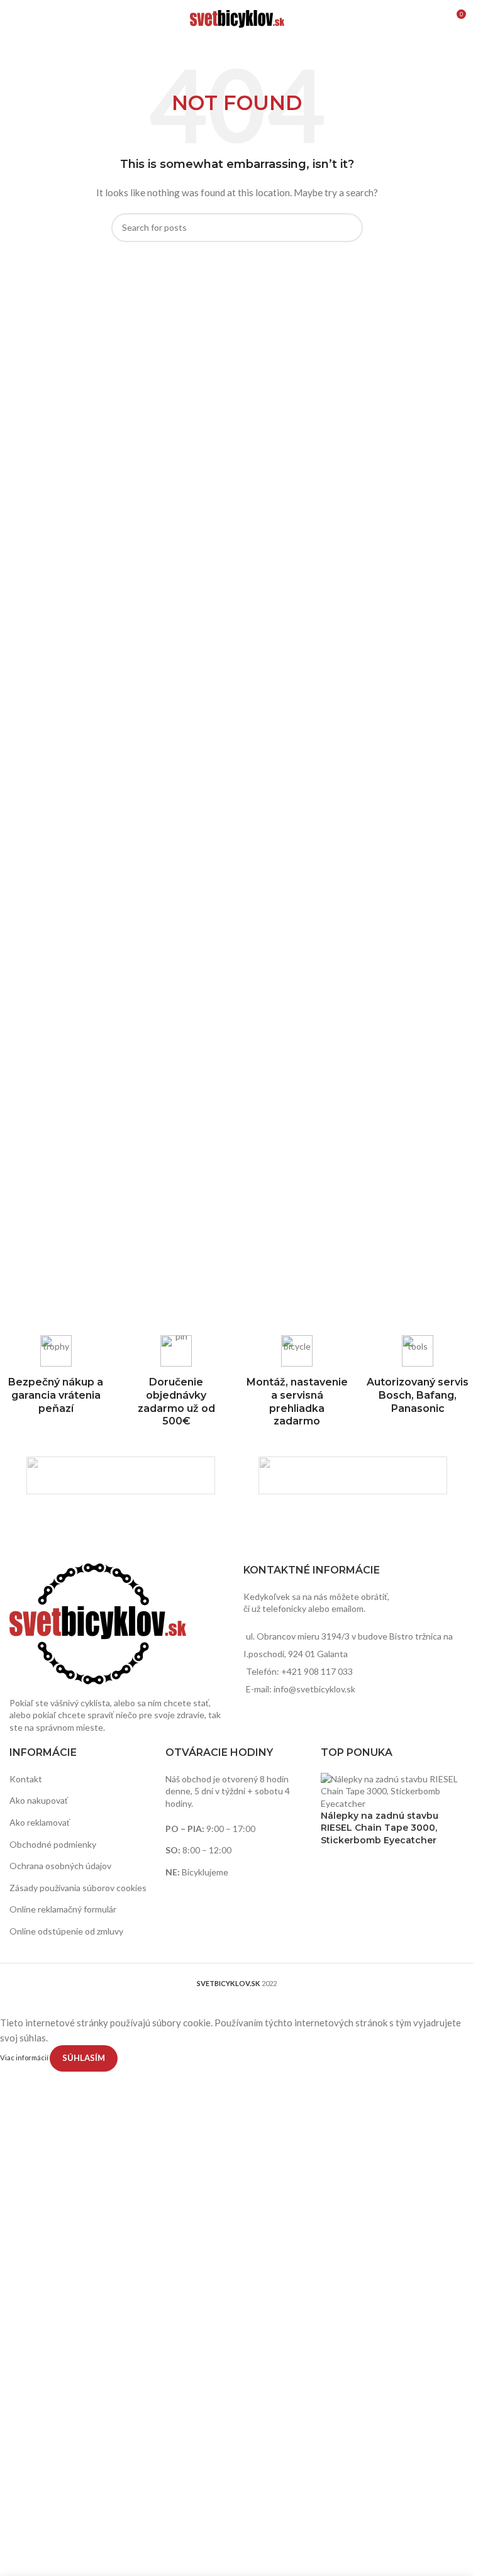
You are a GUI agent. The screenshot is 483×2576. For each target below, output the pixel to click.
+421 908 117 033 (317, 1671)
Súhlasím (84, 2058)
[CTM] (353, 1475)
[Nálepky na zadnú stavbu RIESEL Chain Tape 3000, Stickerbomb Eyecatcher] (392, 1790)
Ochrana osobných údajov (60, 1866)
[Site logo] (237, 18)
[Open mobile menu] (14, 19)
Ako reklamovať (40, 1822)
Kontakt (26, 1779)
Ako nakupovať (39, 1800)
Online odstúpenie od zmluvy (66, 1931)
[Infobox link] (418, 1375)
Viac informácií (25, 2057)
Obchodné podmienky (53, 1844)
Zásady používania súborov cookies (78, 1888)
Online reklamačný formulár (63, 1909)
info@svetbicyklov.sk (314, 1689)
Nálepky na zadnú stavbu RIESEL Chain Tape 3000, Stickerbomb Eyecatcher (380, 1828)
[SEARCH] (348, 228)
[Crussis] (121, 1475)
